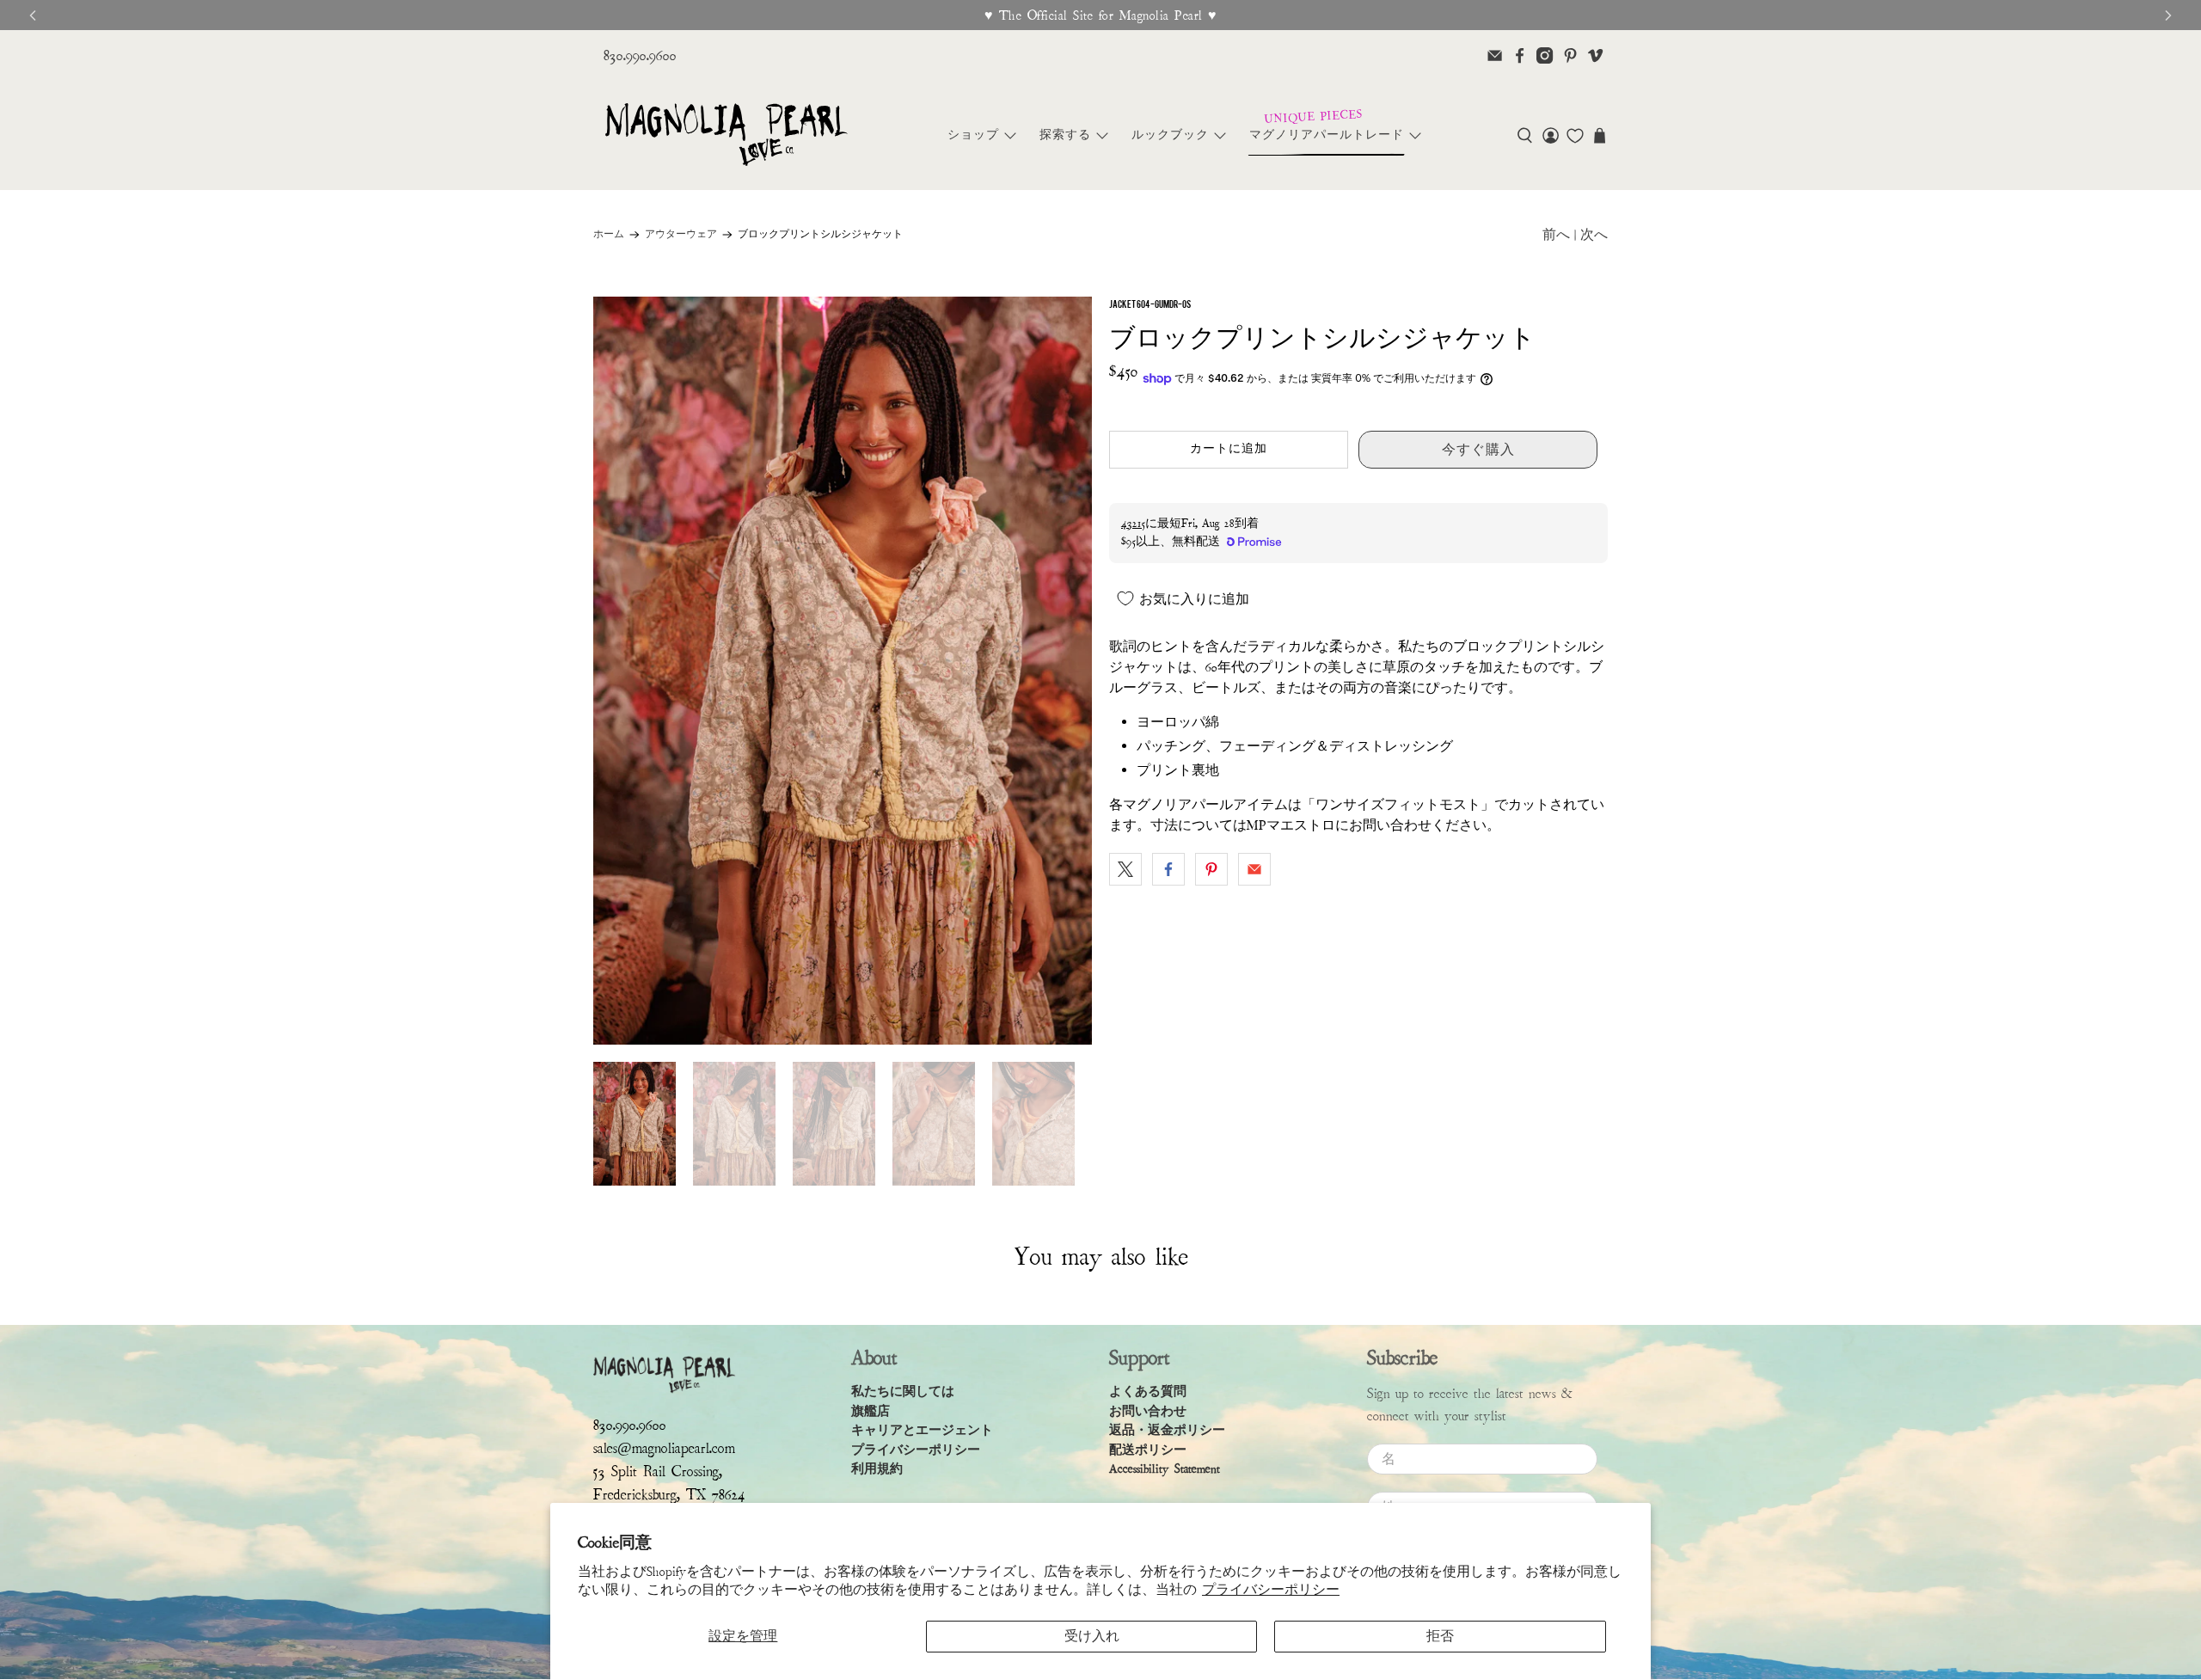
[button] (1525, 135)
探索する (1065, 135)
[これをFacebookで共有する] (1168, 869)
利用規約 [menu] (877, 1469)
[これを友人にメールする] (1254, 869)
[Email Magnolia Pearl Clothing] (1495, 55)
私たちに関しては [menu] (903, 1392)
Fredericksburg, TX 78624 (669, 1495)
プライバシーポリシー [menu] (916, 1450)
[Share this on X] (1125, 869)
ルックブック (1170, 135)
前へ (1556, 235)
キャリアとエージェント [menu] (922, 1430)
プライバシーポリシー (1271, 1590)
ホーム (609, 235)
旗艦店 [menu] (871, 1411)
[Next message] (2168, 15)
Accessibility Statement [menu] (1165, 1469)
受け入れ (1092, 1636)
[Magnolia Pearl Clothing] (726, 135)
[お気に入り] (1575, 136)
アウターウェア (681, 235)
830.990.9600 (640, 55)
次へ (1594, 235)
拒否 (1440, 1636)
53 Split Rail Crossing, (658, 1472)
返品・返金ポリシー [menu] (1167, 1430)
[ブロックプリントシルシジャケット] (843, 671)
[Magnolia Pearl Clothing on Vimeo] (1595, 55)
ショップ (973, 135)
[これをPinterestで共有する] (1211, 869)
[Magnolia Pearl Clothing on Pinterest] (1570, 55)
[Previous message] (33, 15)
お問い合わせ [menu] (1148, 1411)
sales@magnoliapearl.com (664, 1448)
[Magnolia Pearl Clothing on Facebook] (1520, 55)
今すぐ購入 (1478, 449)
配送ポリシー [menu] (1148, 1450)
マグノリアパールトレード (1327, 135)
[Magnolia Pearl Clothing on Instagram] (1545, 55)
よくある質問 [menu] (1148, 1392)
